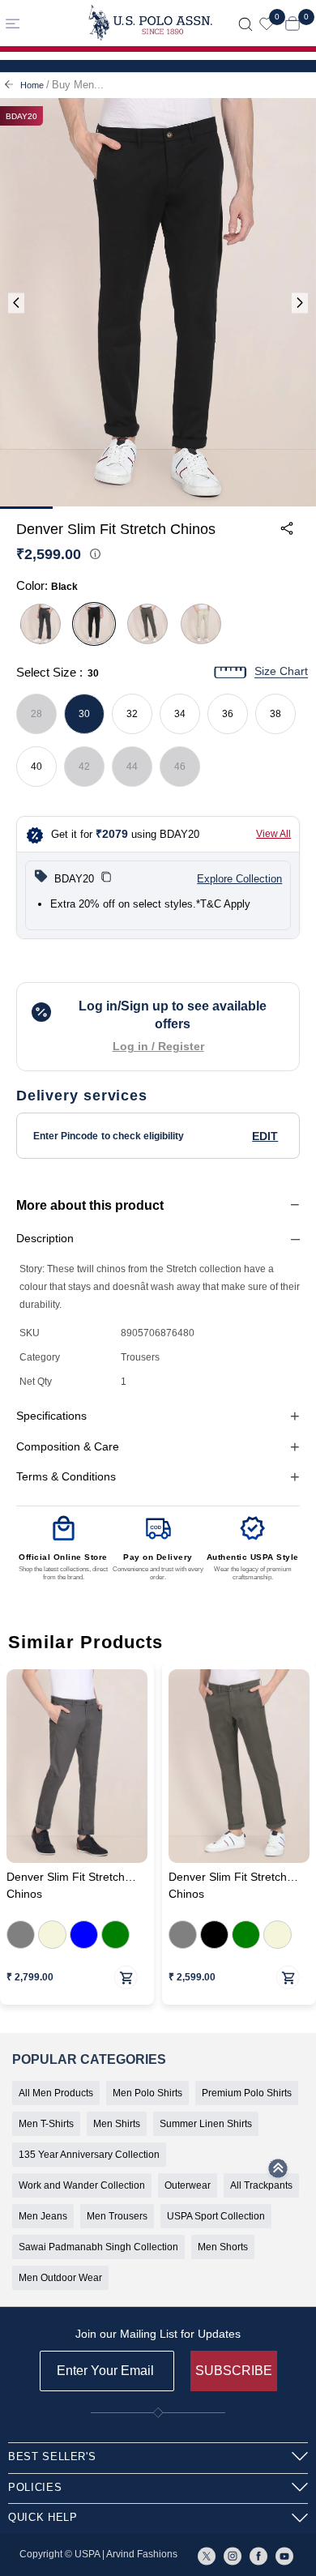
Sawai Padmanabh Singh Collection (98, 2247)
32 (132, 714)
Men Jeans (43, 2216)
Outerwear (188, 2185)
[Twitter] (207, 2555)
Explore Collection (239, 879)
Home (32, 85)
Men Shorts (223, 2247)
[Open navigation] (38, 23)
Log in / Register (158, 1046)
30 (84, 714)
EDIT (265, 1136)
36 (228, 714)
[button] (106, 879)
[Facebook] (258, 2555)
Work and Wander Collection (82, 2185)
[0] (267, 23)
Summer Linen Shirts (206, 2124)
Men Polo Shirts (147, 2093)
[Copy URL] (271, 660)
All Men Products (56, 2093)
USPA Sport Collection (216, 2216)
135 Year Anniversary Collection (89, 2155)
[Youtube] (284, 2555)
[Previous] (16, 303)
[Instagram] (233, 2555)
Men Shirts (117, 2124)
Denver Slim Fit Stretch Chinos (66, 1886)
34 (180, 714)
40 (36, 767)
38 (275, 714)
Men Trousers (117, 2216)
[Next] (300, 303)
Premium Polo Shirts (247, 2093)
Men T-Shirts (46, 2124)
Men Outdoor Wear (60, 2278)
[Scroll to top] (278, 2173)
